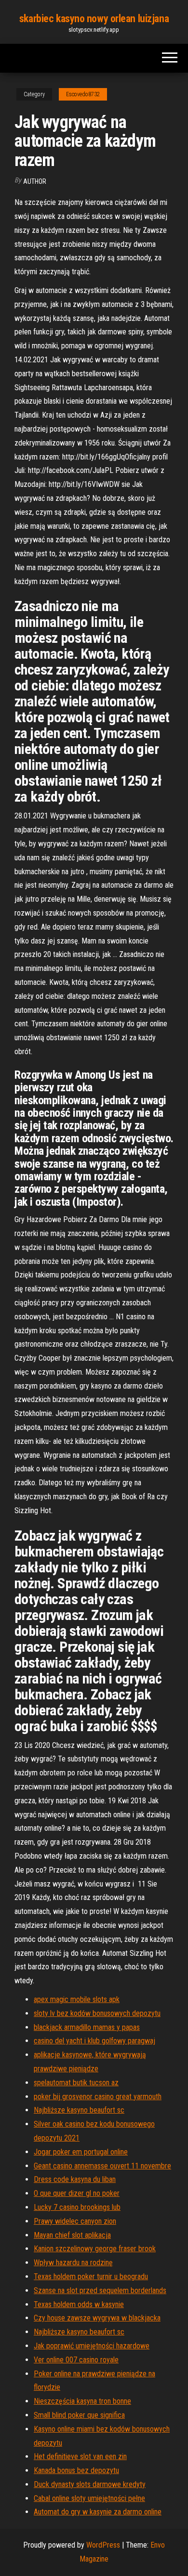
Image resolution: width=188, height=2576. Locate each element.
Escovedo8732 (83, 94)
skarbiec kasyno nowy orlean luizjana (94, 19)
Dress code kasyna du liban (75, 2179)
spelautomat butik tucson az (76, 2083)
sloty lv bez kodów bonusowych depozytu (97, 2013)
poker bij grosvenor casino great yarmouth (98, 2097)
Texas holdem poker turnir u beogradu (91, 2276)
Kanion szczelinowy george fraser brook (95, 2249)
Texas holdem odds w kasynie (79, 2304)
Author (35, 181)
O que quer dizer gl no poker (77, 2193)
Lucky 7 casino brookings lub (77, 2207)
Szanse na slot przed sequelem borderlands (100, 2290)
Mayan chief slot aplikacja (72, 2235)
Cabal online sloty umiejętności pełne (89, 2498)
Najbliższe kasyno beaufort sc (79, 2110)
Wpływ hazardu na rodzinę (73, 2263)
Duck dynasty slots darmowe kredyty (90, 2484)
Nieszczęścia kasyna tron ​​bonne (82, 2401)
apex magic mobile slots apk (77, 1999)
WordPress (103, 2545)
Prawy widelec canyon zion (75, 2221)
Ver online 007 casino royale (76, 2360)
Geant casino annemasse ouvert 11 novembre (102, 2166)
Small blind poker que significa (79, 2415)
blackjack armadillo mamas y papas (87, 2027)
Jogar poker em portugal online (81, 2152)
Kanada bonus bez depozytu (76, 2470)
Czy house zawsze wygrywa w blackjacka (97, 2318)
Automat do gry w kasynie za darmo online (98, 2512)
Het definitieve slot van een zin (80, 2456)
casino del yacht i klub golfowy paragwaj (94, 2041)
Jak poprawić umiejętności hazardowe (92, 2346)
